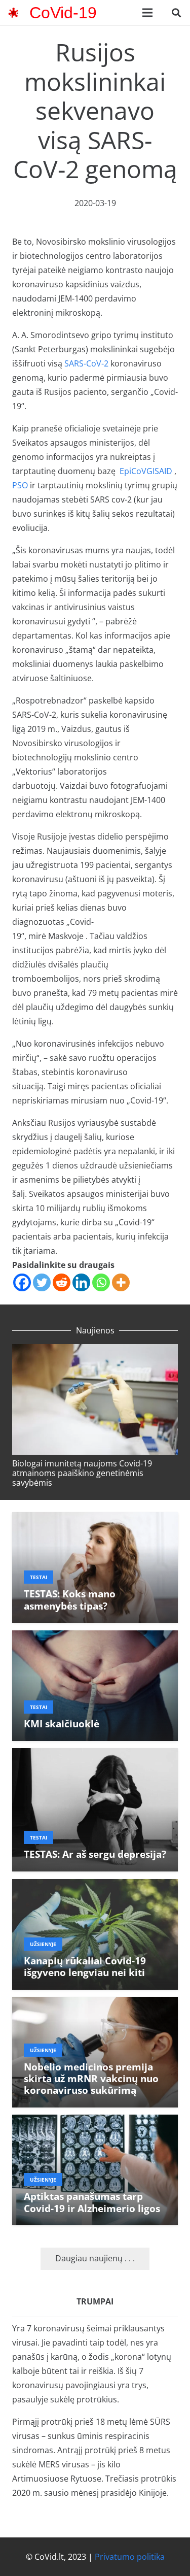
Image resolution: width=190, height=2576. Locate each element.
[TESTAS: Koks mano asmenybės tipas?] (95, 1519)
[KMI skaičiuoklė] (95, 1637)
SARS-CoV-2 (86, 363)
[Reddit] (62, 1282)
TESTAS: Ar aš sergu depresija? (95, 1854)
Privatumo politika (130, 2557)
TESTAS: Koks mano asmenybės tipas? (70, 1599)
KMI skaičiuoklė (62, 1724)
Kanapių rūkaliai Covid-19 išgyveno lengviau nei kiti (85, 1966)
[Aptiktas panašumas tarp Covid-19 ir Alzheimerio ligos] (95, 2122)
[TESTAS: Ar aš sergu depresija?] (95, 1755)
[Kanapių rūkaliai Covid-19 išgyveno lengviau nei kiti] (95, 1886)
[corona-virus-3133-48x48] (13, 13)
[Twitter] (42, 1282)
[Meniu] (147, 13)
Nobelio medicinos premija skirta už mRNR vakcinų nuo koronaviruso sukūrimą (91, 2078)
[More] (121, 1282)
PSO (20, 485)
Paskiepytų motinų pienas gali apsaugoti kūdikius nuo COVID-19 (90, 1473)
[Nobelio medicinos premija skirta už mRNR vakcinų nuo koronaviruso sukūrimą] (95, 2004)
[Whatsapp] (101, 1282)
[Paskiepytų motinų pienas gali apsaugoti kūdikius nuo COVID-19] (96, 1356)
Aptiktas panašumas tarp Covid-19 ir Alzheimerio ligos (92, 2202)
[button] (176, 13)
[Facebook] (22, 1282)
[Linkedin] (81, 1282)
